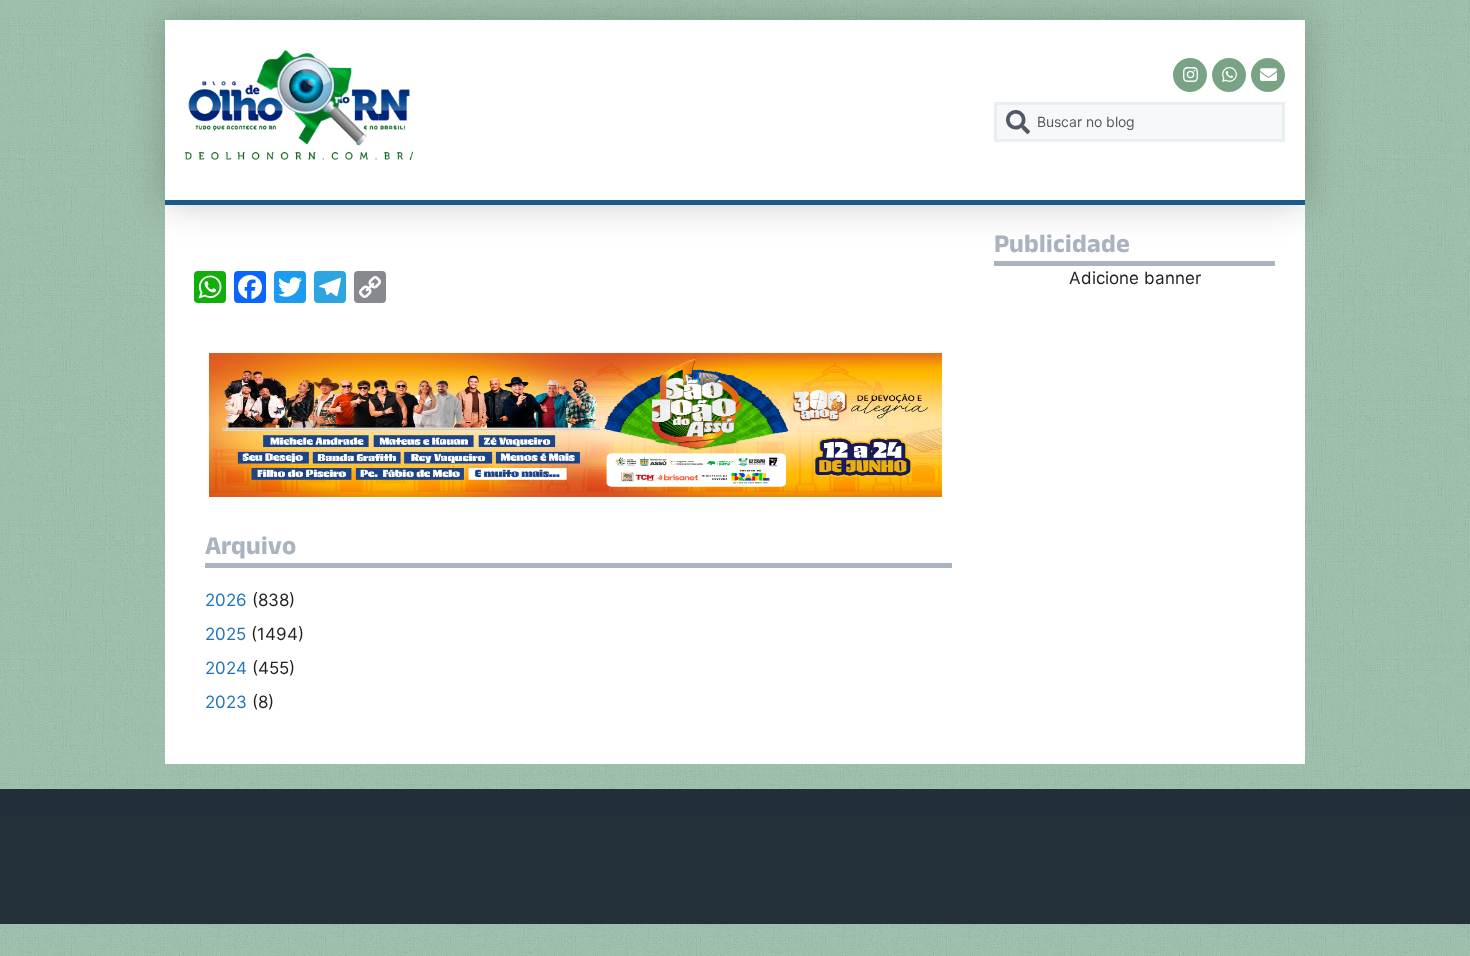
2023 (226, 702)
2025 (225, 634)
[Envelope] (1268, 75)
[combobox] (1139, 122)
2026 (226, 600)
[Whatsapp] (1229, 75)
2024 (226, 668)
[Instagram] (1190, 75)
